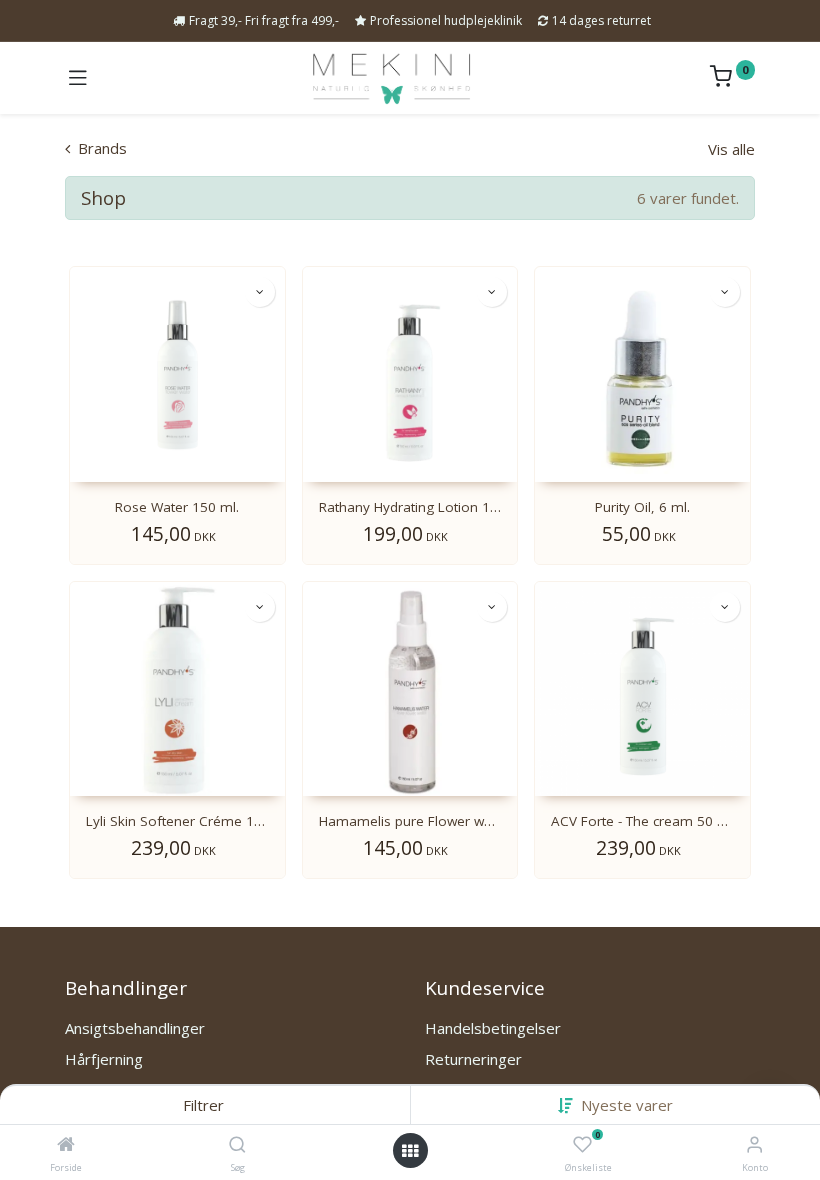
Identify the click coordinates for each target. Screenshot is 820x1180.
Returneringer (473, 1059)
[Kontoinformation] (754, 1143)
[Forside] (66, 1145)
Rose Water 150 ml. (177, 507)
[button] (627, 1105)
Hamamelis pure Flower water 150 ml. (410, 821)
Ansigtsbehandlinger (135, 1028)
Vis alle (731, 149)
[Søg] (237, 1145)
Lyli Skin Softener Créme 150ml (177, 821)
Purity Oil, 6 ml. (642, 507)
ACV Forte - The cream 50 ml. (642, 821)
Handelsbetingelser (493, 1028)
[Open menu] (410, 1151)
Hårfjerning (104, 1059)
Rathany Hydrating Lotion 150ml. (410, 507)
